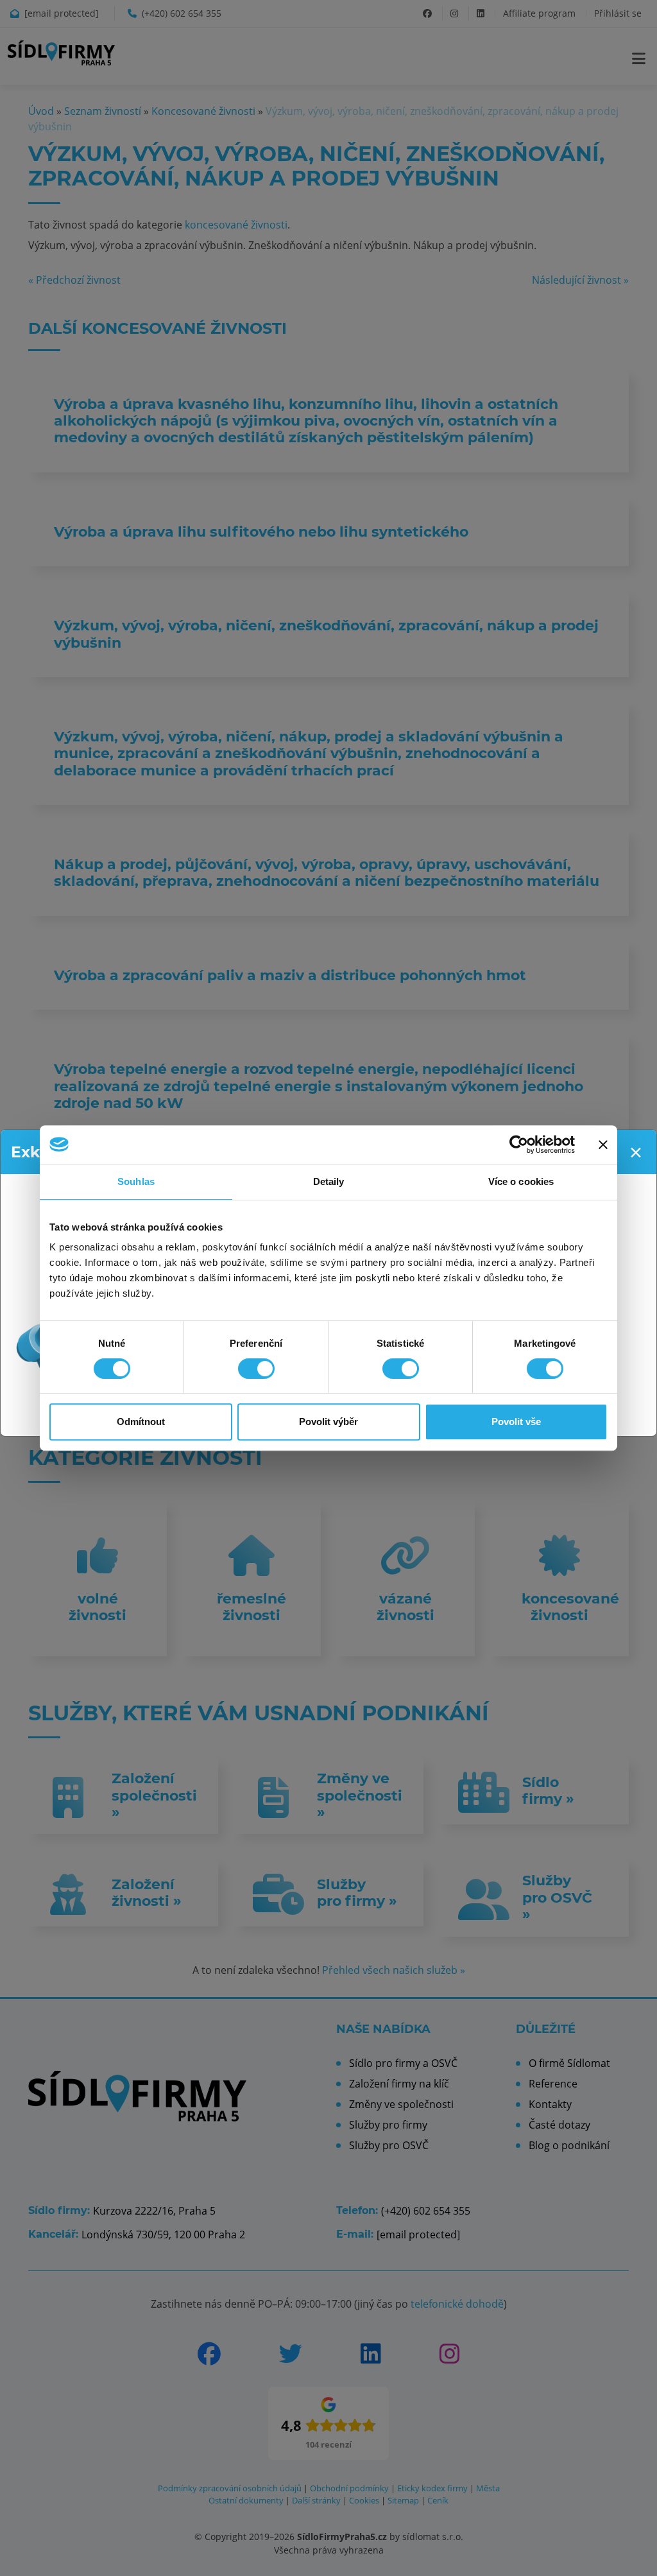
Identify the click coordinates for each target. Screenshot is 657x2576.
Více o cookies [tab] (521, 1181)
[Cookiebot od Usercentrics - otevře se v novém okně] (519, 1145)
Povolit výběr (328, 1422)
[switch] (256, 1369)
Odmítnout (141, 1422)
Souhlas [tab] (136, 1181)
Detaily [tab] (329, 1181)
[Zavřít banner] (603, 1145)
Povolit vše (516, 1422)
